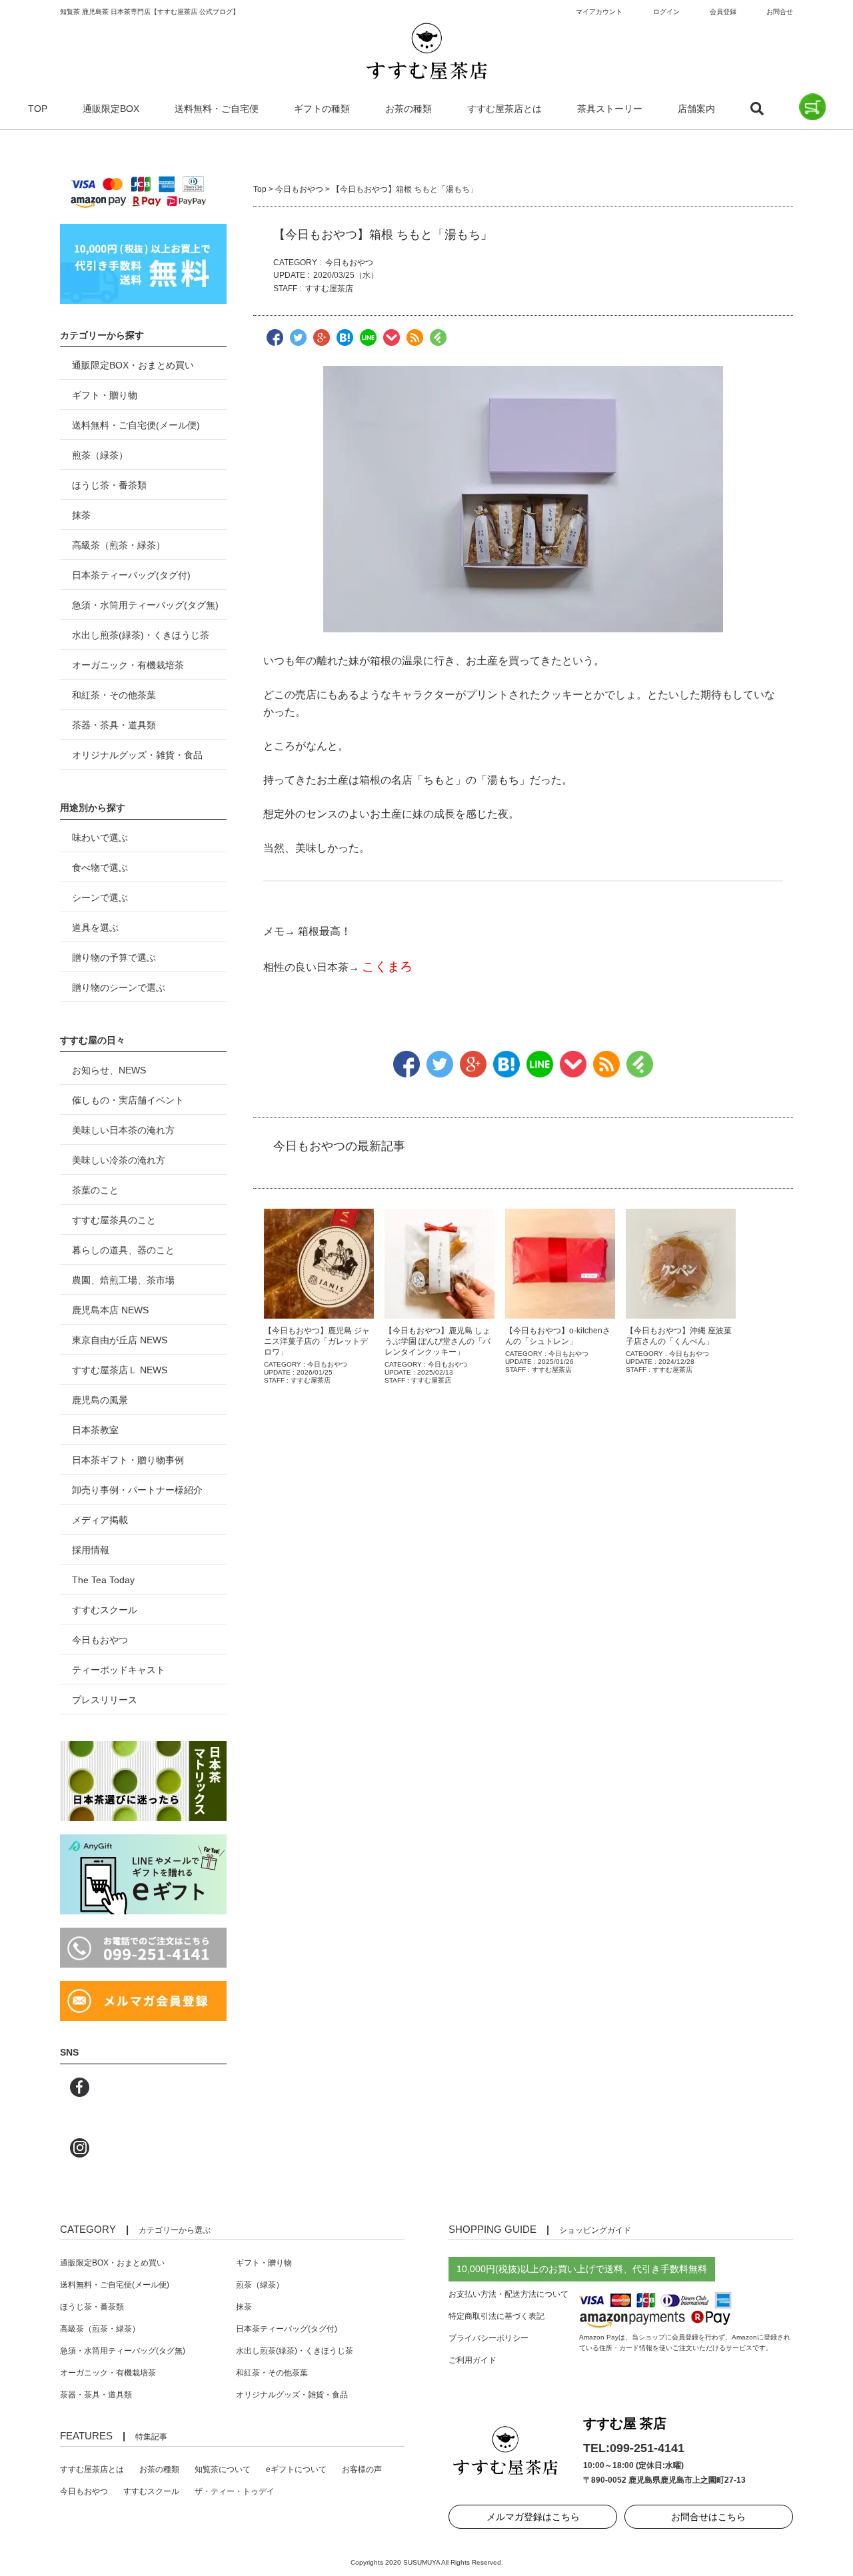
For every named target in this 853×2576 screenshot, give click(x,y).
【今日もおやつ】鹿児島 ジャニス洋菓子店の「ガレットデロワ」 (317, 1341)
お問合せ (780, 12)
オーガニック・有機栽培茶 (128, 665)
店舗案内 (696, 109)
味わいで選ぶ (100, 838)
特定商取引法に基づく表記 (496, 2316)
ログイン (666, 12)
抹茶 (81, 515)
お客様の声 (362, 2469)
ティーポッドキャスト (119, 1670)
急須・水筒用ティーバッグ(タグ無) (145, 605)
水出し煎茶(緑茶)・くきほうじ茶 (141, 635)
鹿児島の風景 (100, 1400)
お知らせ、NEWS (109, 1070)
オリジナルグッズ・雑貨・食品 (137, 755)
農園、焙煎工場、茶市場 (123, 1280)
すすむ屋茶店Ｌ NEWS (120, 1370)
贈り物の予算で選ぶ (114, 958)
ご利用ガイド (472, 2360)
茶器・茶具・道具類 (114, 725)
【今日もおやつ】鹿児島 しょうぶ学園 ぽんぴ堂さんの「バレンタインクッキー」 (437, 1341)
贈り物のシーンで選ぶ (119, 987)
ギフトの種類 (322, 109)
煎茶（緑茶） (100, 455)
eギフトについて (296, 2469)
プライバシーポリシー (488, 2338)
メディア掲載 (100, 1520)
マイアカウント (599, 12)
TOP (38, 109)
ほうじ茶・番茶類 (109, 485)
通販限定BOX (111, 109)
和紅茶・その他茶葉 (114, 695)
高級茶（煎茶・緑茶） (119, 545)
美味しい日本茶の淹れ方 (123, 1130)
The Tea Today (103, 1580)
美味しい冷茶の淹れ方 (119, 1160)
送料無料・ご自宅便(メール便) (136, 425)
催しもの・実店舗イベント (128, 1100)
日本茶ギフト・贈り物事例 (128, 1460)
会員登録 (723, 12)
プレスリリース (105, 1700)
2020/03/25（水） (346, 275)
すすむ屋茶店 (329, 289)
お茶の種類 (409, 109)
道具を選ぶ (95, 928)
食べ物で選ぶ (100, 868)
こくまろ (387, 966)
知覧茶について (223, 2469)
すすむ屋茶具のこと (114, 1220)
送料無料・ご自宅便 (217, 109)
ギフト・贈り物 (105, 395)
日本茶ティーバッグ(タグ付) (131, 575)
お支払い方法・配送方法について (508, 2294)
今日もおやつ (299, 189)
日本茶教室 (95, 1430)
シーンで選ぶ (100, 898)
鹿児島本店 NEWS (110, 1310)
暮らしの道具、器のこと (123, 1250)
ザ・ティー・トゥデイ (235, 2491)
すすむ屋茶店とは (504, 109)
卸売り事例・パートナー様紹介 (137, 1490)
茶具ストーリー (610, 109)
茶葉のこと (95, 1190)
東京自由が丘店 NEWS (120, 1340)
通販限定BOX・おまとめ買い (133, 365)
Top (260, 189)
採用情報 (91, 1550)
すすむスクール (105, 1610)
